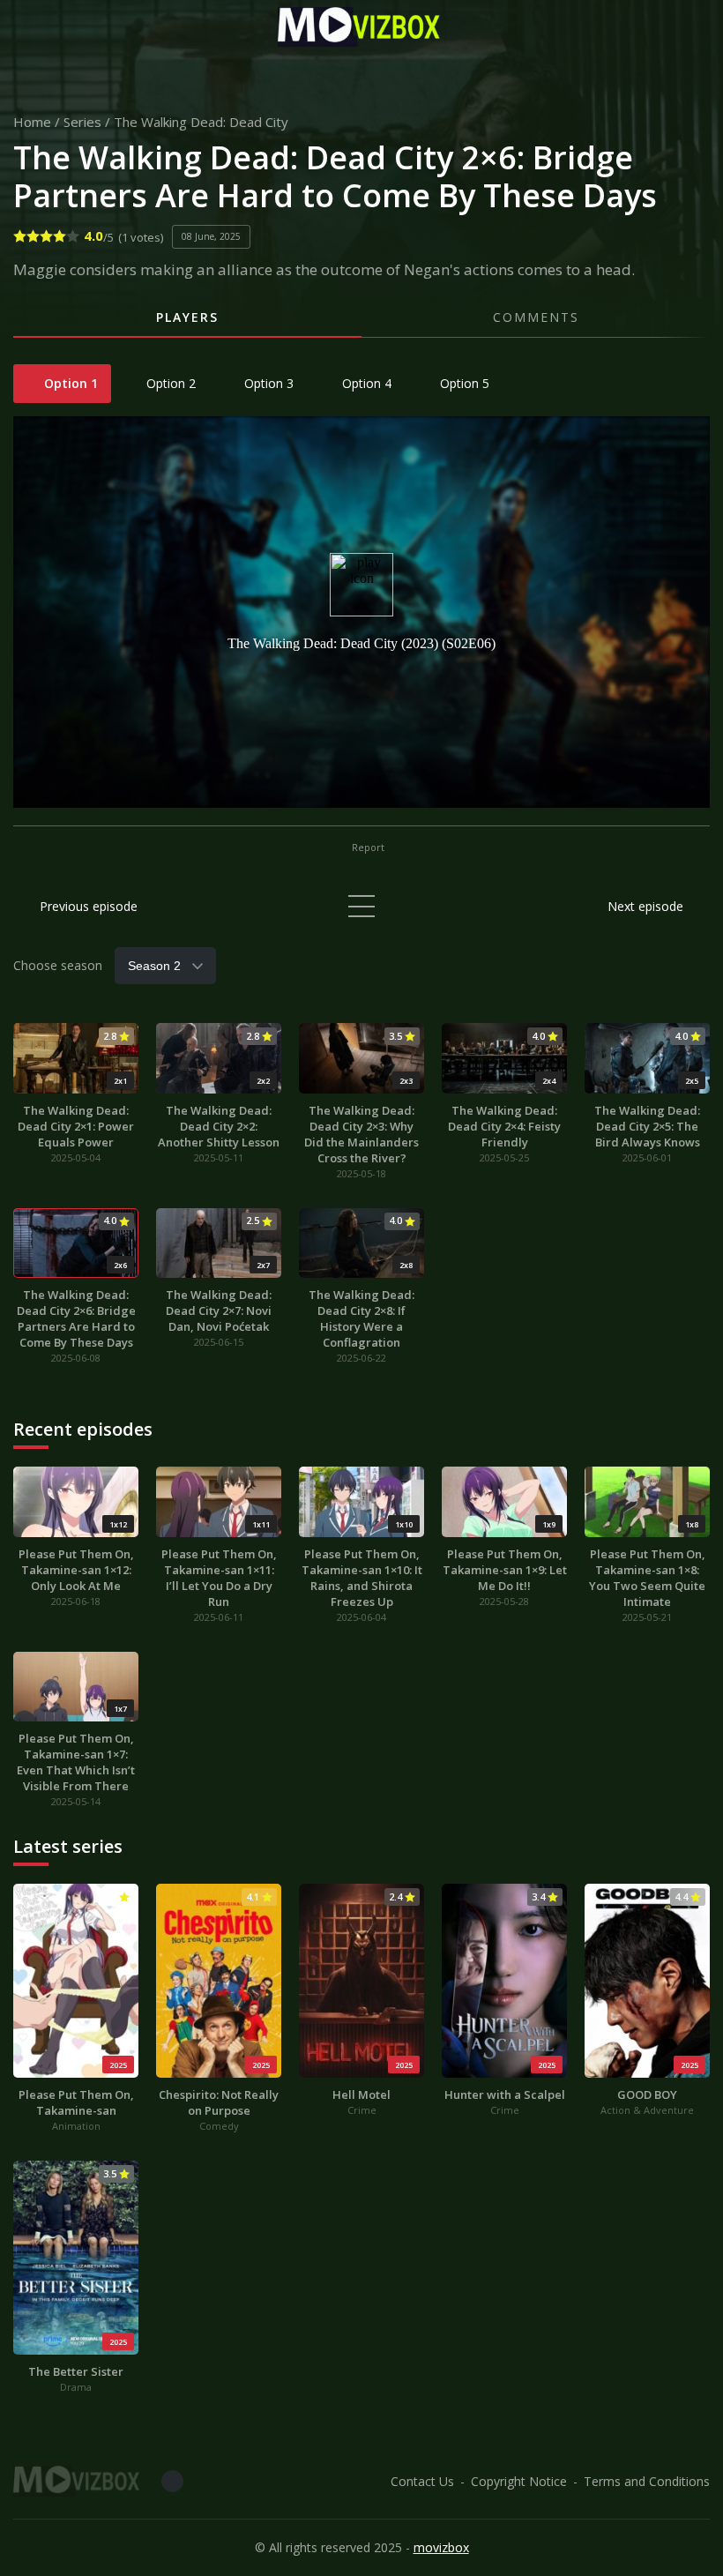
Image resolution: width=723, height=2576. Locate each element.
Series (82, 122)
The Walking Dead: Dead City (201, 122)
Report (367, 847)
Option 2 (169, 383)
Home (32, 122)
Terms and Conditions (647, 2481)
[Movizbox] (361, 27)
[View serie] (361, 906)
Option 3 (267, 383)
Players (187, 317)
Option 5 (463, 383)
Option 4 (365, 383)
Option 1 (69, 383)
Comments (536, 317)
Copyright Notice (519, 2481)
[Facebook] (172, 2481)
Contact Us (422, 2481)
